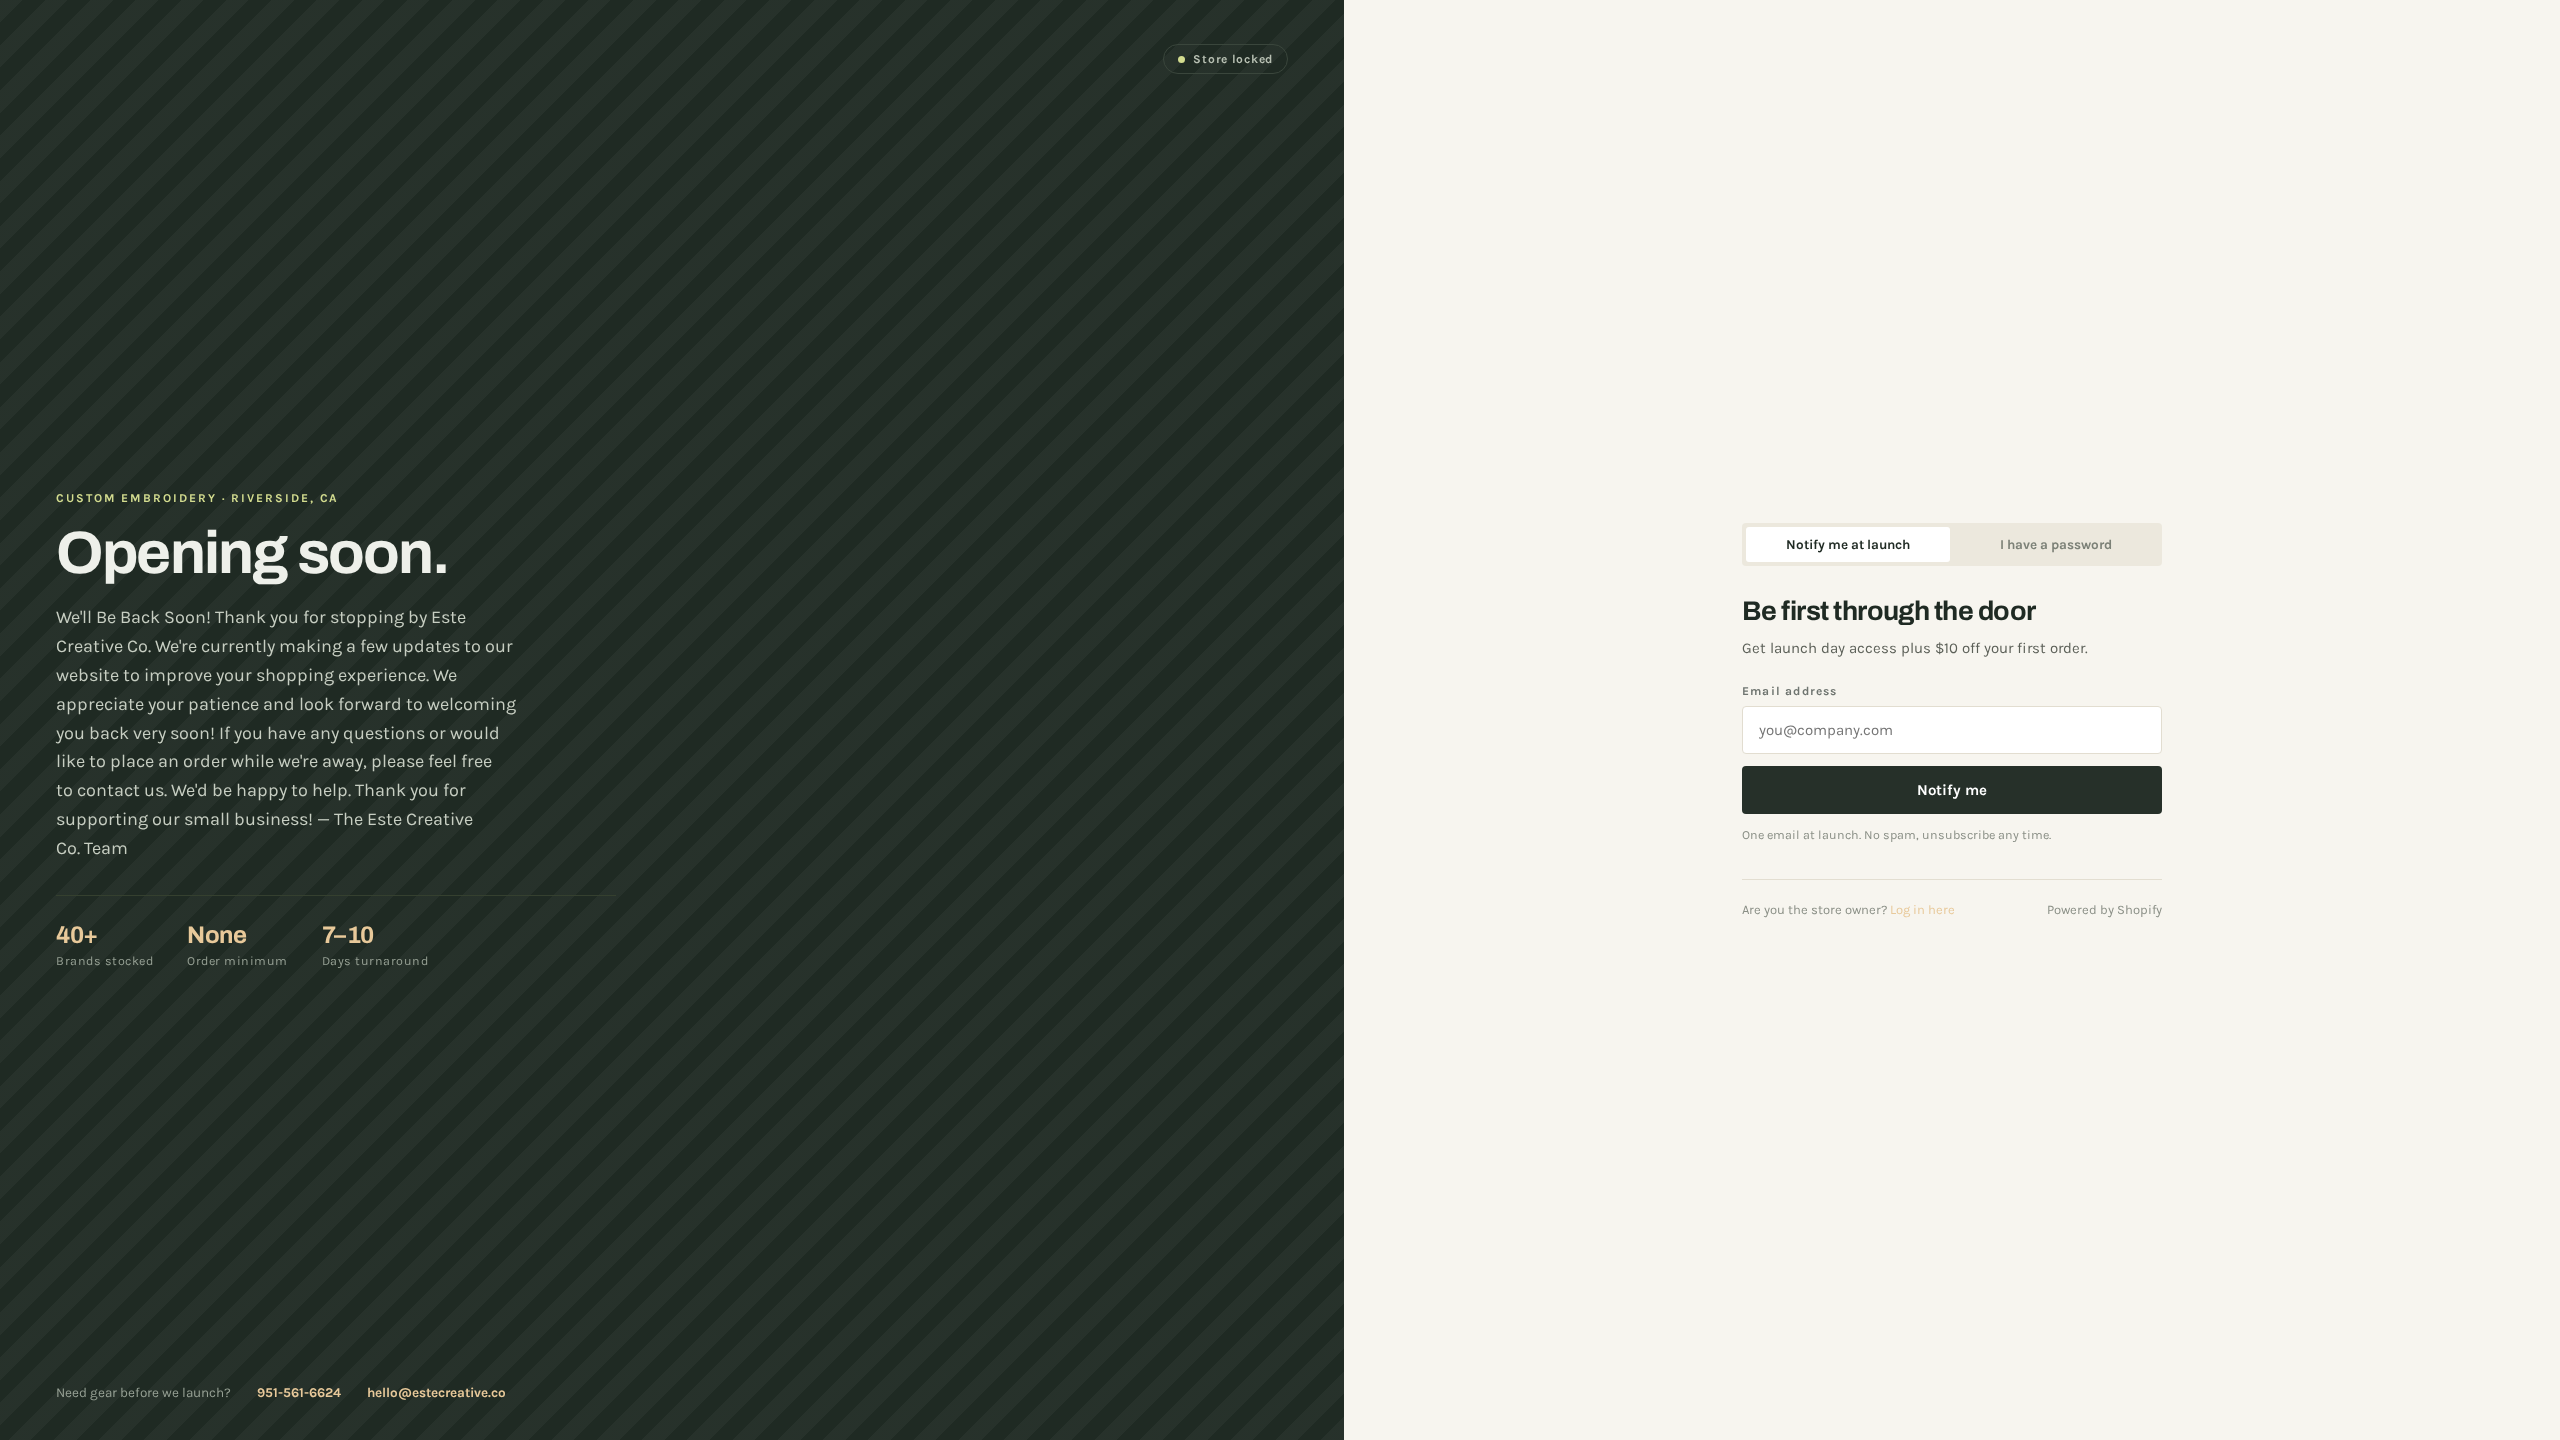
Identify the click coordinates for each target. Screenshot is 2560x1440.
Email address (1790, 691)
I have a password (2056, 544)
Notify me (1952, 790)
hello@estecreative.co (436, 1392)
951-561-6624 (299, 1392)
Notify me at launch (1848, 544)
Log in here (1922, 909)
